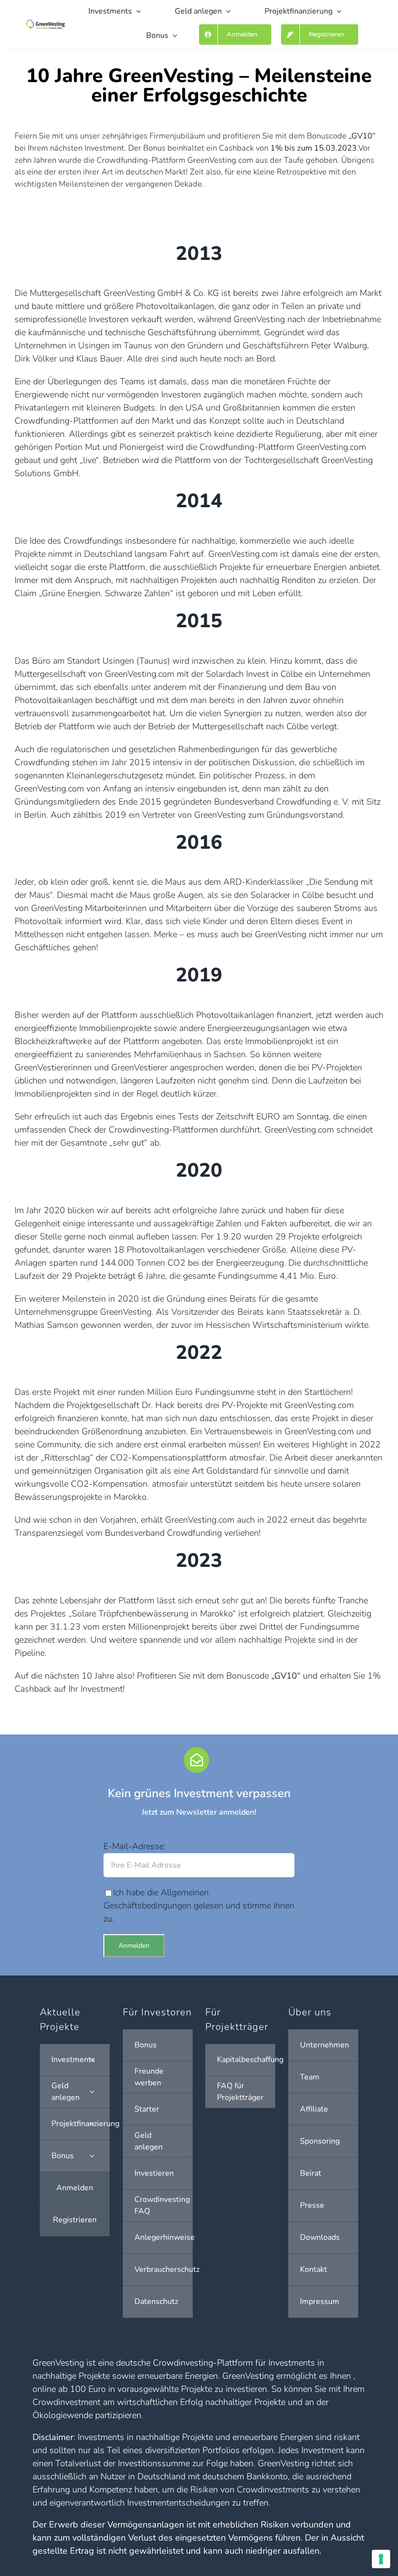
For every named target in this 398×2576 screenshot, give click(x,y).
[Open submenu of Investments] (92, 2060)
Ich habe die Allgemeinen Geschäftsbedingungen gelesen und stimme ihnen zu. (199, 1906)
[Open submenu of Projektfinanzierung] (92, 2124)
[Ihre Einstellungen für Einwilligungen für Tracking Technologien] (381, 2559)
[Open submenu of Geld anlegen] (92, 2092)
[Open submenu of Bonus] (92, 2156)
